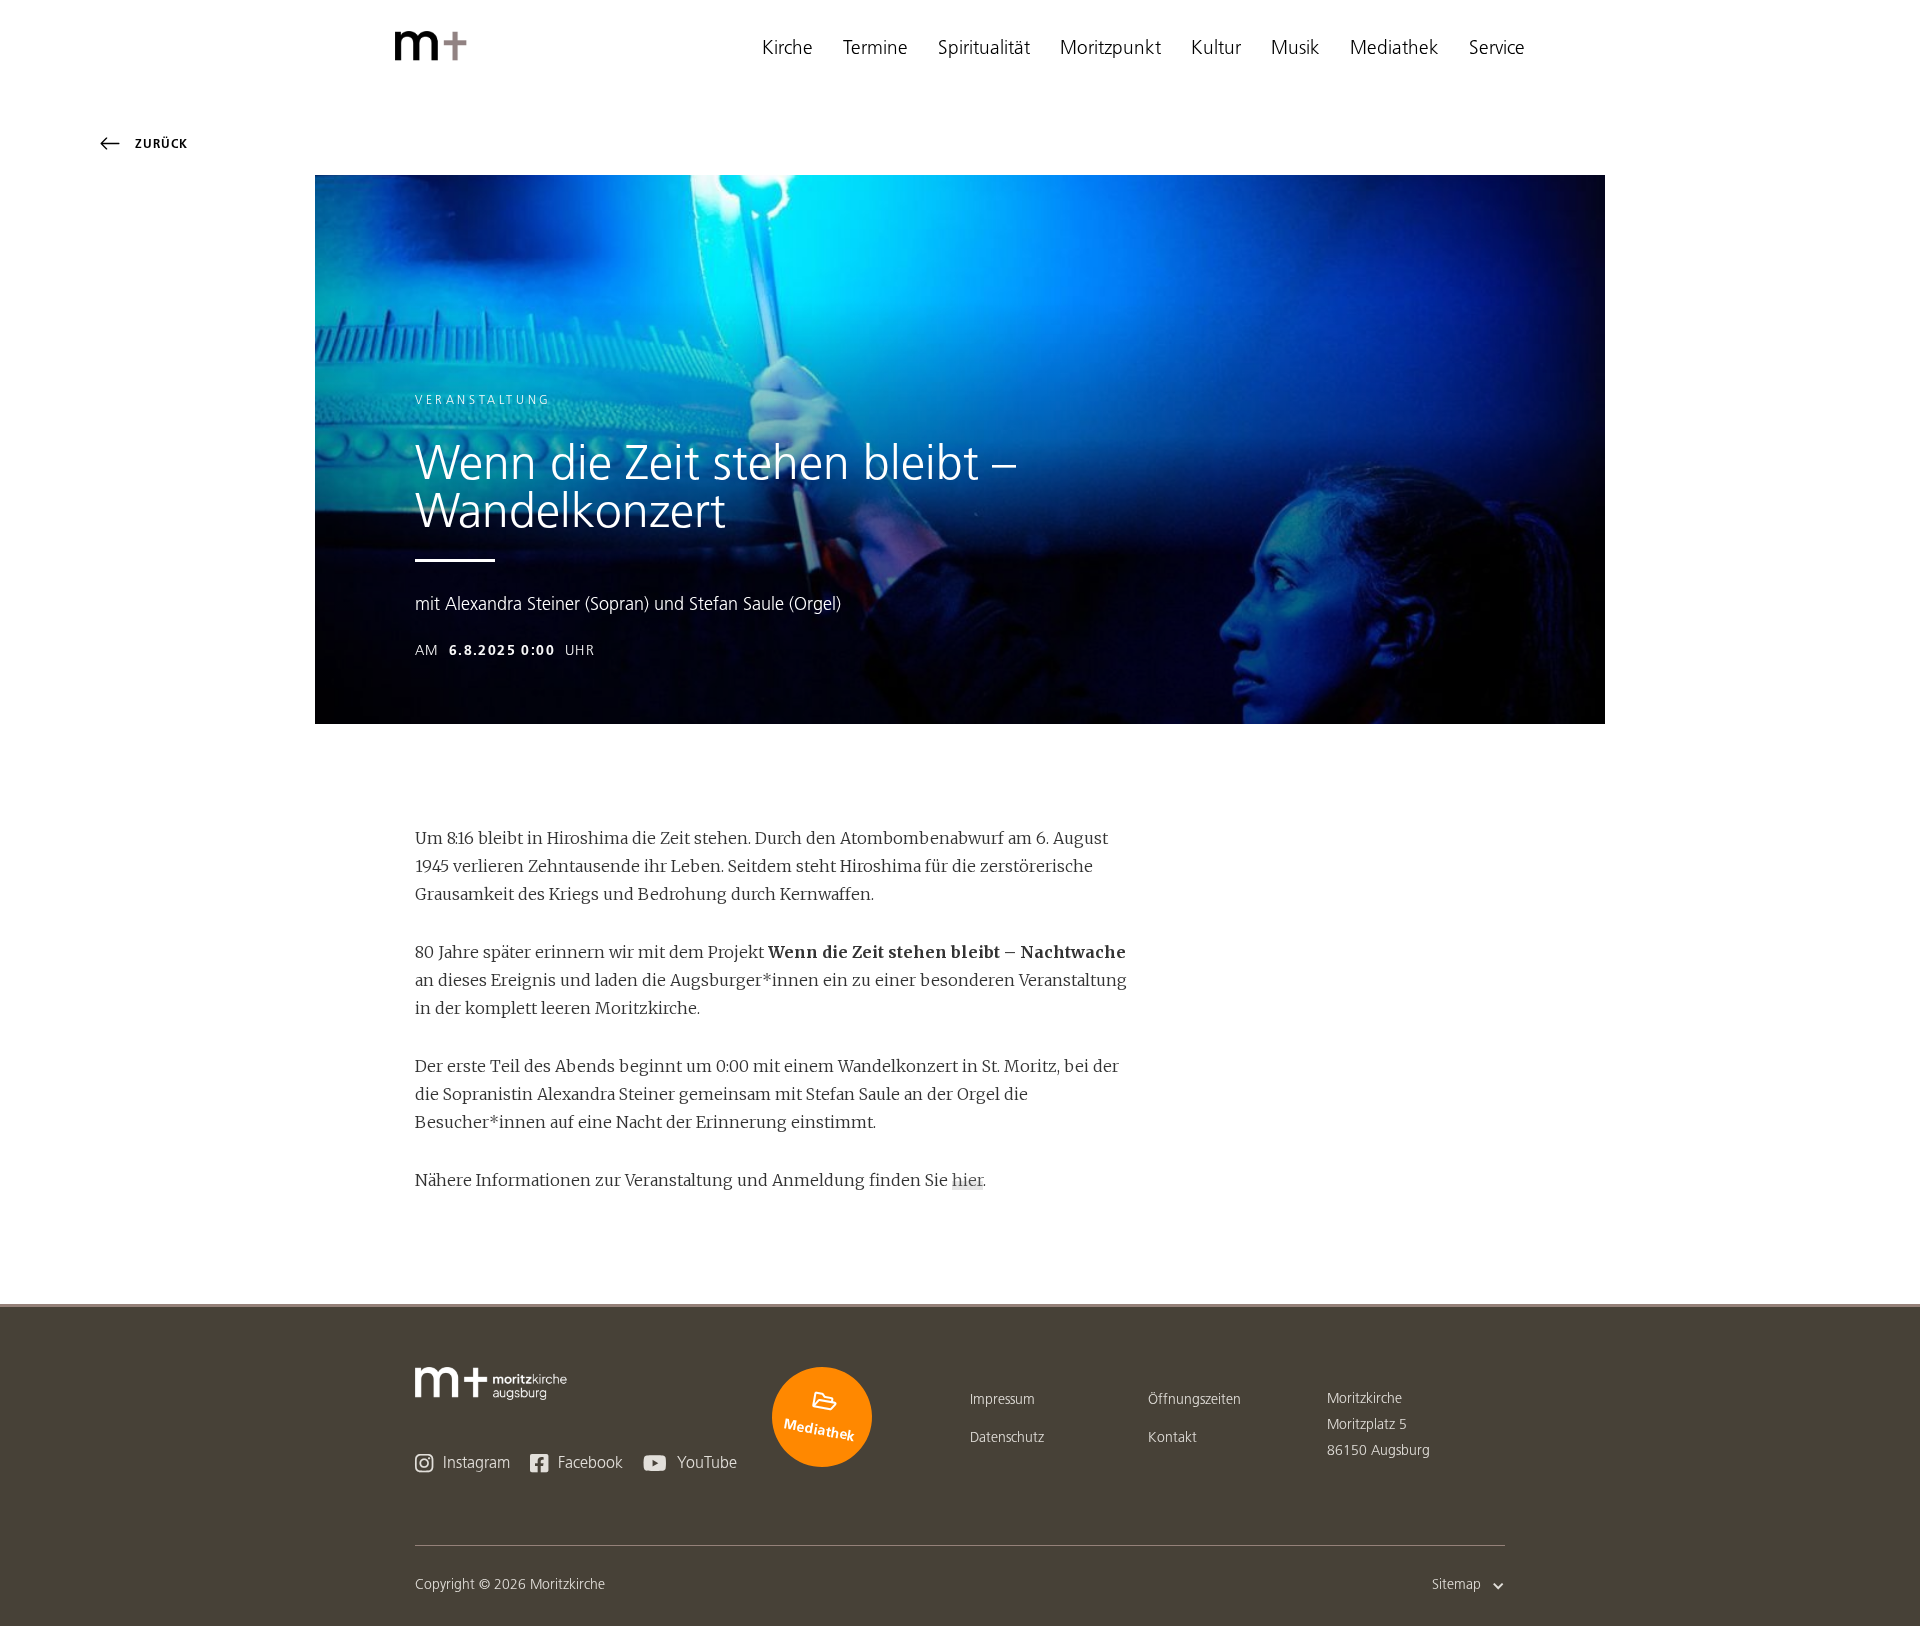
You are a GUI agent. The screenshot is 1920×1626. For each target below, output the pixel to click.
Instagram (462, 1463)
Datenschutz (1007, 1438)
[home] (435, 46)
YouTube (690, 1463)
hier (967, 1180)
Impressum (1002, 1400)
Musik (1295, 49)
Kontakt (1172, 1438)
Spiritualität (984, 49)
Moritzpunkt (1110, 49)
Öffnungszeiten (1194, 1400)
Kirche (787, 49)
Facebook (576, 1463)
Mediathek (1394, 49)
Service (1497, 49)
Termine (875, 49)
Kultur (1216, 49)
